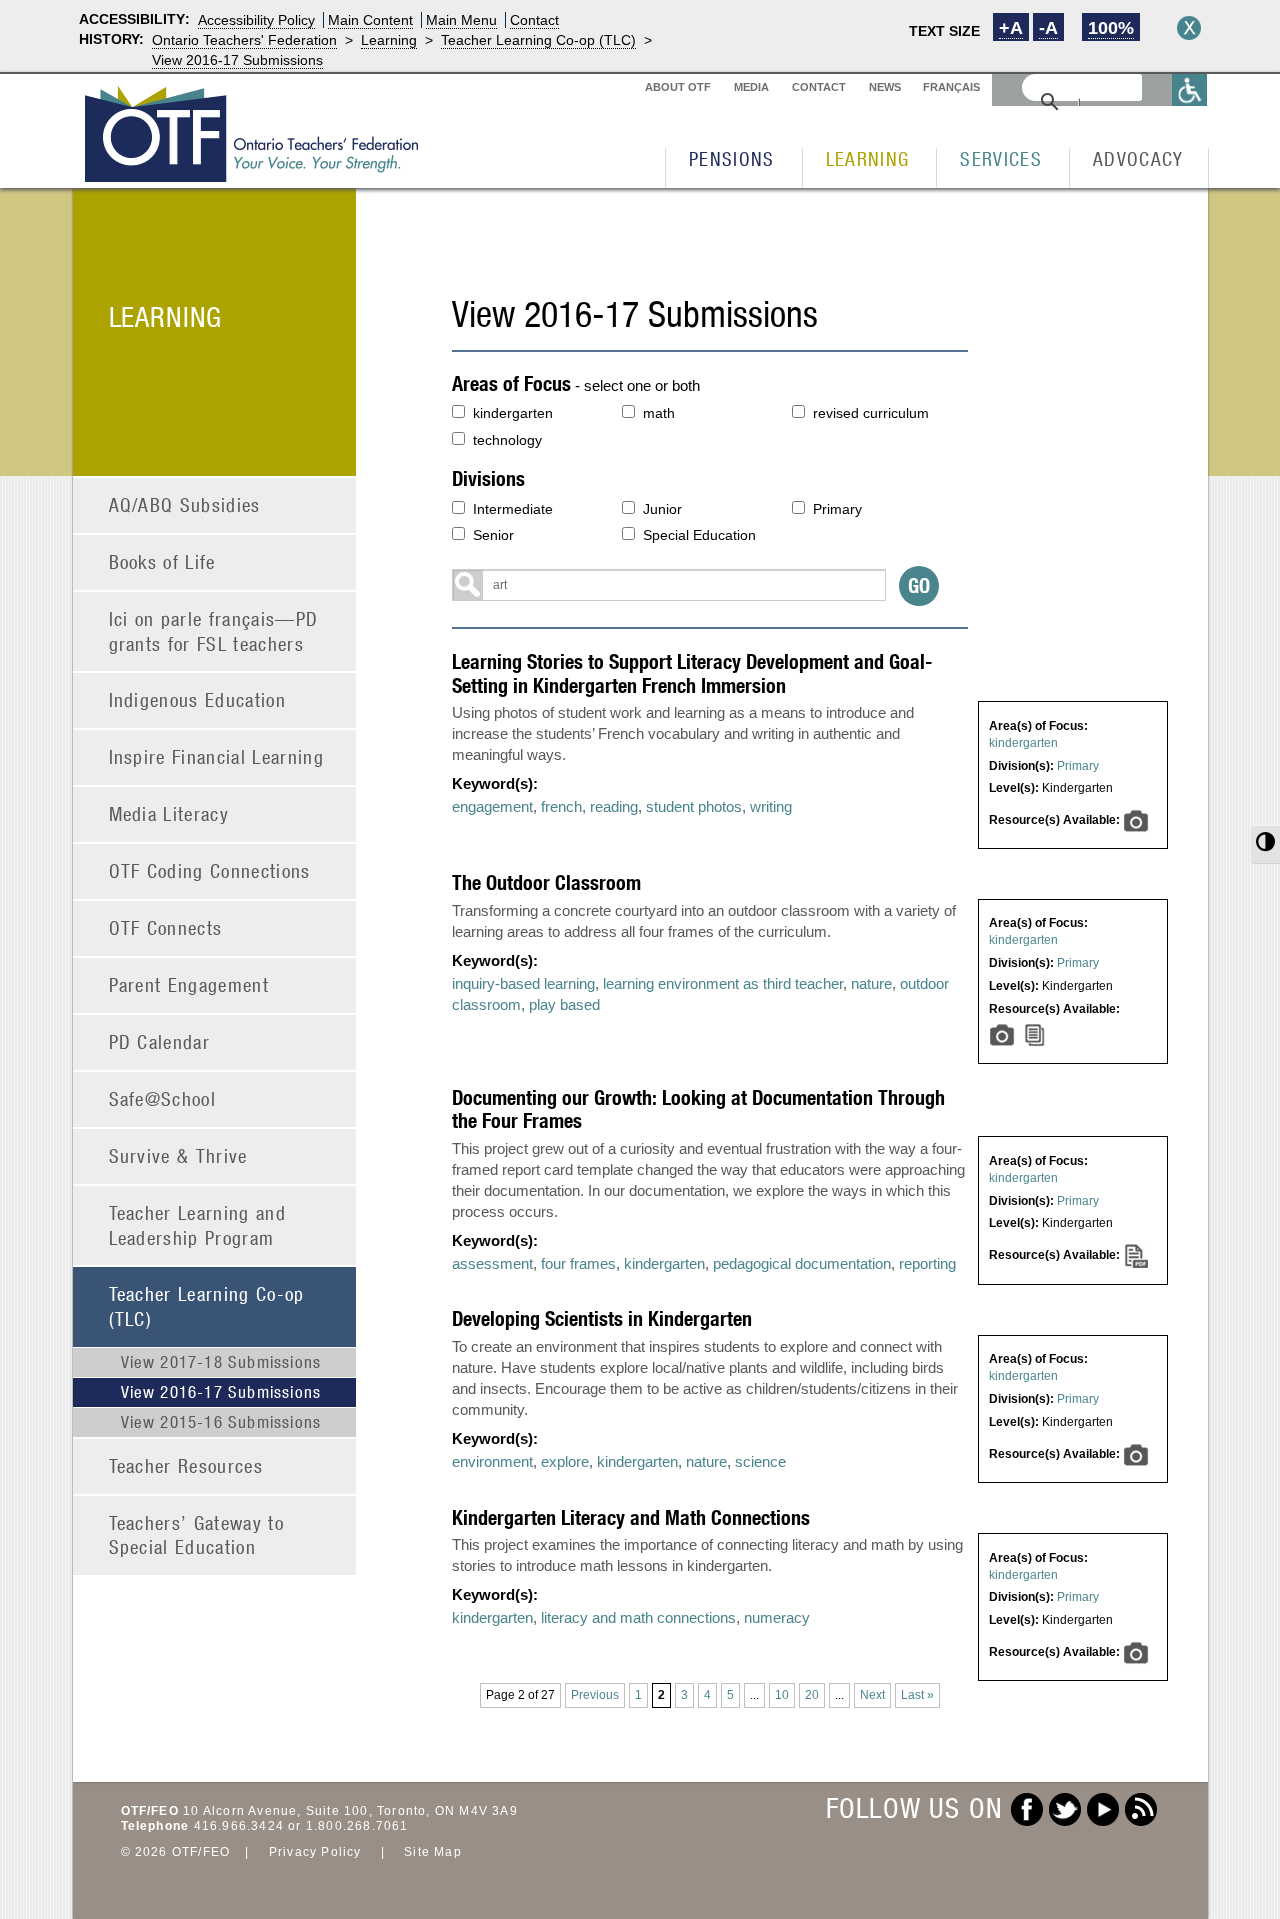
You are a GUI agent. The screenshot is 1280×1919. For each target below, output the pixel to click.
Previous (595, 1695)
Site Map (433, 1852)
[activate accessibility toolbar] (1190, 89)
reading (614, 806)
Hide (1189, 28)
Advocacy (1138, 158)
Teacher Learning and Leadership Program (198, 1225)
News (885, 87)
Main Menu (461, 20)
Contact (534, 20)
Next (872, 1695)
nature (871, 983)
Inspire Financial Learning (217, 756)
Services (1001, 158)
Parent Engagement (189, 984)
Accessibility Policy (256, 20)
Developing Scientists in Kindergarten (602, 1318)
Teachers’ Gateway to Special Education (197, 1535)
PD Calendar (160, 1041)
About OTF (678, 87)
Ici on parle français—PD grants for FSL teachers (214, 631)
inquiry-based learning (523, 983)
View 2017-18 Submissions (221, 1362)
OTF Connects (166, 927)
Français (951, 87)
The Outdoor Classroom (546, 882)
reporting (927, 1263)
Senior (493, 535)
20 (812, 1695)
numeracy (777, 1617)
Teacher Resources (186, 1465)
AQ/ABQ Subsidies (185, 504)
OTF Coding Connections (210, 870)
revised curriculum (871, 413)
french (561, 806)
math (659, 413)
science (760, 1461)
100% (1111, 28)
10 (782, 1695)
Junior (662, 509)
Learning (389, 40)
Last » (917, 1695)
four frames (578, 1263)
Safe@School (163, 1098)
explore (565, 1461)
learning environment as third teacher (723, 983)
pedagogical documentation (802, 1263)
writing (771, 806)
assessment (492, 1263)
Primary (837, 509)
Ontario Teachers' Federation (244, 40)
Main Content (370, 20)
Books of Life (162, 561)
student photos (694, 806)
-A (1048, 28)
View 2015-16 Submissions (221, 1422)
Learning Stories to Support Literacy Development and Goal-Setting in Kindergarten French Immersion (692, 673)
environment (492, 1461)
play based (564, 1004)
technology (507, 440)
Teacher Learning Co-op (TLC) (538, 40)
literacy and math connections (638, 1617)
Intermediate (513, 509)
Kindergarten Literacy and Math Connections (631, 1517)
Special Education (699, 535)
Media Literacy (169, 813)
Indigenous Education (198, 699)
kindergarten (513, 413)
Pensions (732, 158)
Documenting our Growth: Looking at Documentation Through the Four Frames (698, 1109)
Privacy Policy (315, 1852)
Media (751, 87)
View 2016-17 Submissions (237, 60)
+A (1011, 28)
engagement (492, 806)
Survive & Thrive (178, 1155)
